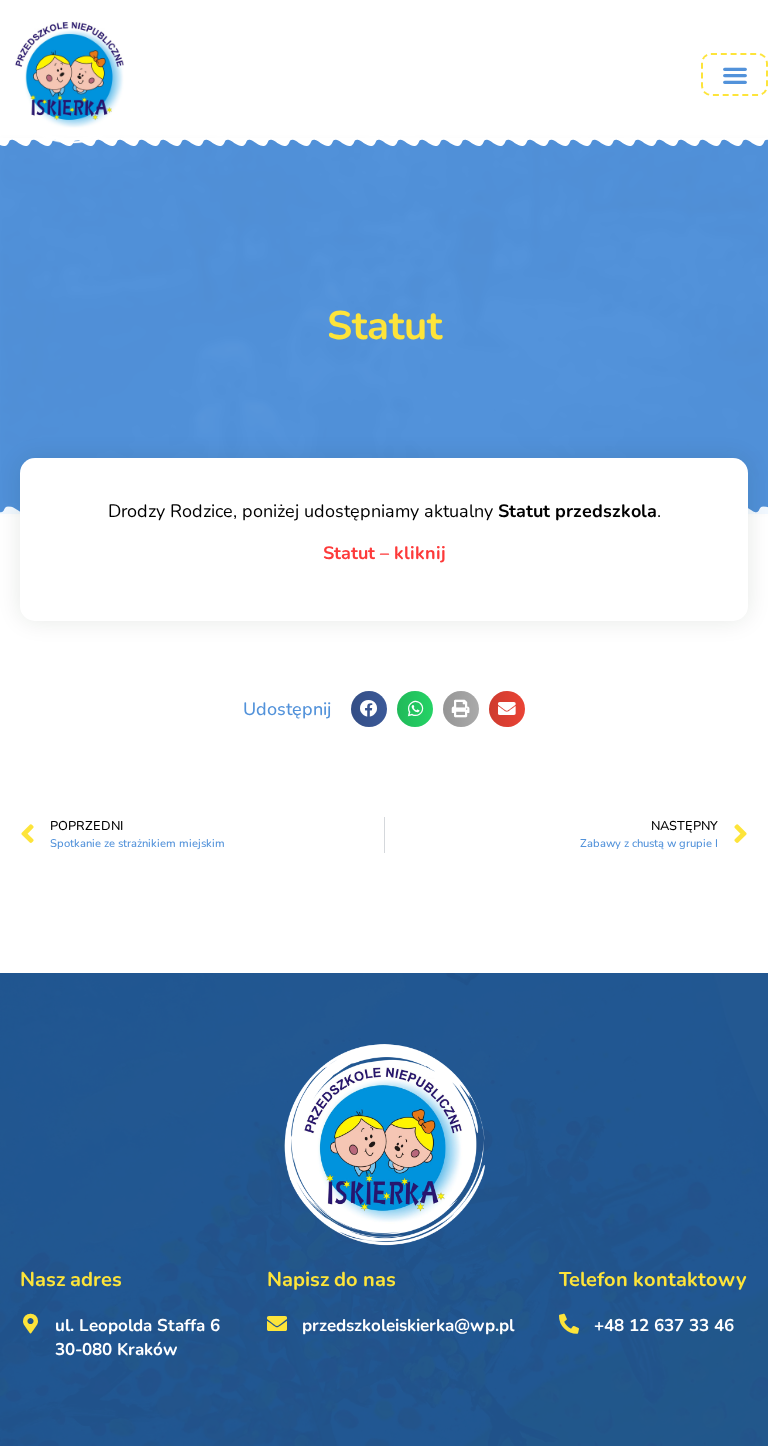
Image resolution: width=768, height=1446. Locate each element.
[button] (734, 74)
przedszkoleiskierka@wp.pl (408, 1325)
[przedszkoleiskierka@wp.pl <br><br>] (277, 1324)
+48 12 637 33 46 (664, 1325)
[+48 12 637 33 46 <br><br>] (569, 1324)
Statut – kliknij (384, 553)
